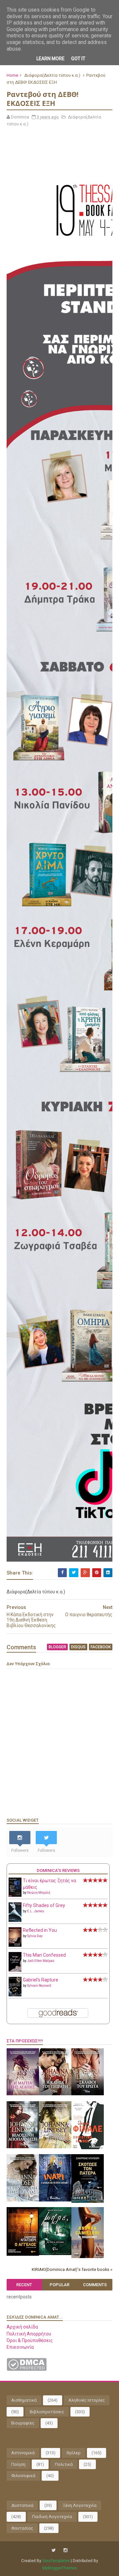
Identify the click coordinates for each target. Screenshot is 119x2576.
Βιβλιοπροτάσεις (47, 2412)
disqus (78, 1647)
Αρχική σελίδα (22, 2327)
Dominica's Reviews (58, 1870)
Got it (78, 59)
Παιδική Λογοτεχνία (52, 2517)
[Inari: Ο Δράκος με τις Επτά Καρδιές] (55, 2200)
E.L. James (36, 1911)
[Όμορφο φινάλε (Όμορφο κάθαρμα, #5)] (88, 2148)
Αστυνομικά (23, 2453)
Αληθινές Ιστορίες (87, 2400)
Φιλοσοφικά (23, 2476)
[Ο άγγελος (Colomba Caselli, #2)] (23, 2254)
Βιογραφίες (23, 2423)
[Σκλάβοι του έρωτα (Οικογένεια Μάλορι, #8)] (88, 2094)
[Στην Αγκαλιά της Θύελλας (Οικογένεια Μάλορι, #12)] (23, 2200)
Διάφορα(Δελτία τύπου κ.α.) (52, 75)
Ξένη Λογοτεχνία (80, 2505)
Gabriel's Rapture (40, 1980)
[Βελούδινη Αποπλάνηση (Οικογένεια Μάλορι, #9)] (23, 2147)
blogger (57, 1647)
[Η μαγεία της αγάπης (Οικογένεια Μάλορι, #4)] (23, 2094)
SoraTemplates (56, 2561)
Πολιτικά (64, 2464)
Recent (24, 2285)
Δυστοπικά (22, 2505)
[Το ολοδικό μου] (88, 2256)
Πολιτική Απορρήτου (29, 2334)
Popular (59, 2285)
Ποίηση (18, 2464)
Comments (95, 2285)
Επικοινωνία (20, 2347)
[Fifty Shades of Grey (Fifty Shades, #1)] (15, 1920)
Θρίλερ (74, 2453)
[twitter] (54, 2550)
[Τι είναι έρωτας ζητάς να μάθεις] (15, 1895)
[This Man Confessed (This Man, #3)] (15, 1971)
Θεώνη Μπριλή (39, 1893)
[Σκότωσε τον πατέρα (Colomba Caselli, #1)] (88, 2201)
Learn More (50, 59)
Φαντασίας (22, 2528)
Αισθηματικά (24, 2400)
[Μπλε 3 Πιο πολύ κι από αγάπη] (55, 2253)
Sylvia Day (35, 1936)
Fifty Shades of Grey (44, 1905)
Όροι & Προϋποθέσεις (30, 2340)
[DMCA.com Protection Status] (27, 2369)
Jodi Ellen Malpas (41, 1961)
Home (12, 75)
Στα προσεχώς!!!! (25, 2041)
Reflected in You (40, 1930)
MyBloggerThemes (60, 2568)
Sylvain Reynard (39, 1986)
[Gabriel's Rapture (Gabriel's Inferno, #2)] (15, 1995)
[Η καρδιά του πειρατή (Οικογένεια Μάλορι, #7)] (55, 2094)
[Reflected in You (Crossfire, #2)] (15, 1945)
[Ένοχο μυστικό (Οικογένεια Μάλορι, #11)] (55, 2147)
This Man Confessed (44, 1955)
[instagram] (65, 2550)
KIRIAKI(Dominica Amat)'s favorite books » (72, 2269)
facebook (101, 1647)
